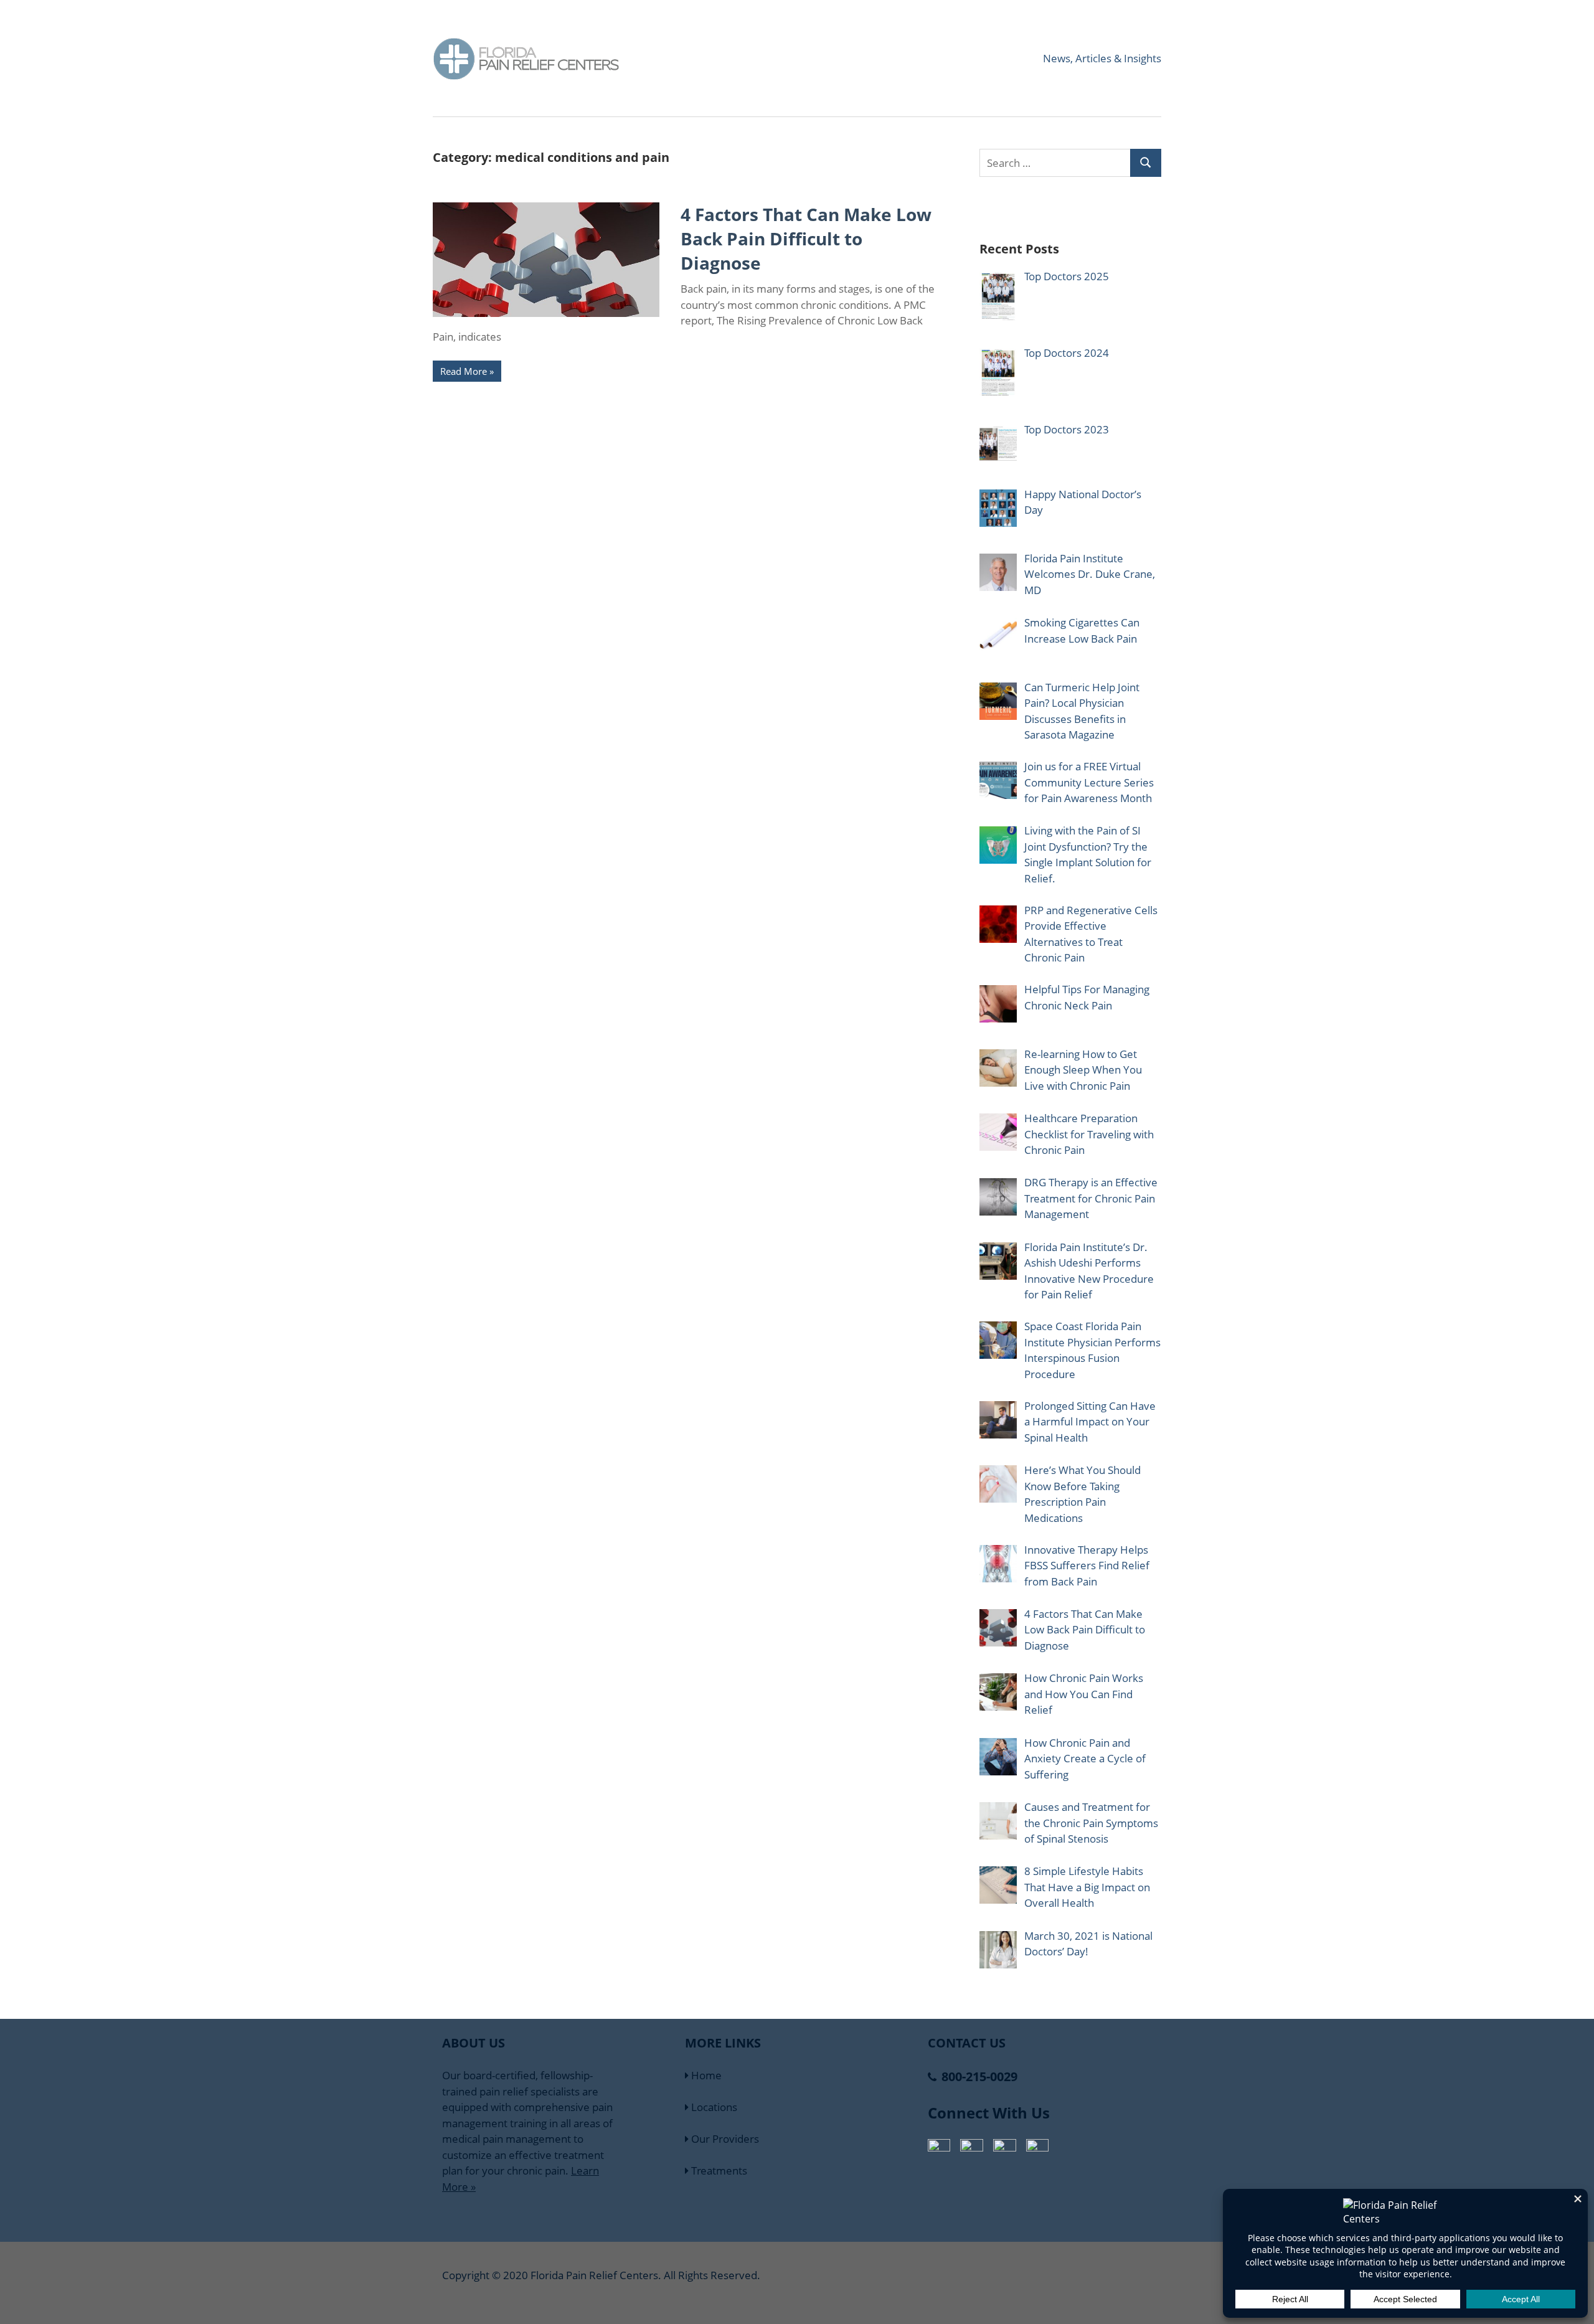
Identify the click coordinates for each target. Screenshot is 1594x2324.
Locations (713, 2107)
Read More (464, 371)
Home (705, 2075)
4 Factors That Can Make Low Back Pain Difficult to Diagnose (806, 239)
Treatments (718, 2170)
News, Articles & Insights (1102, 58)
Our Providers (724, 2139)
